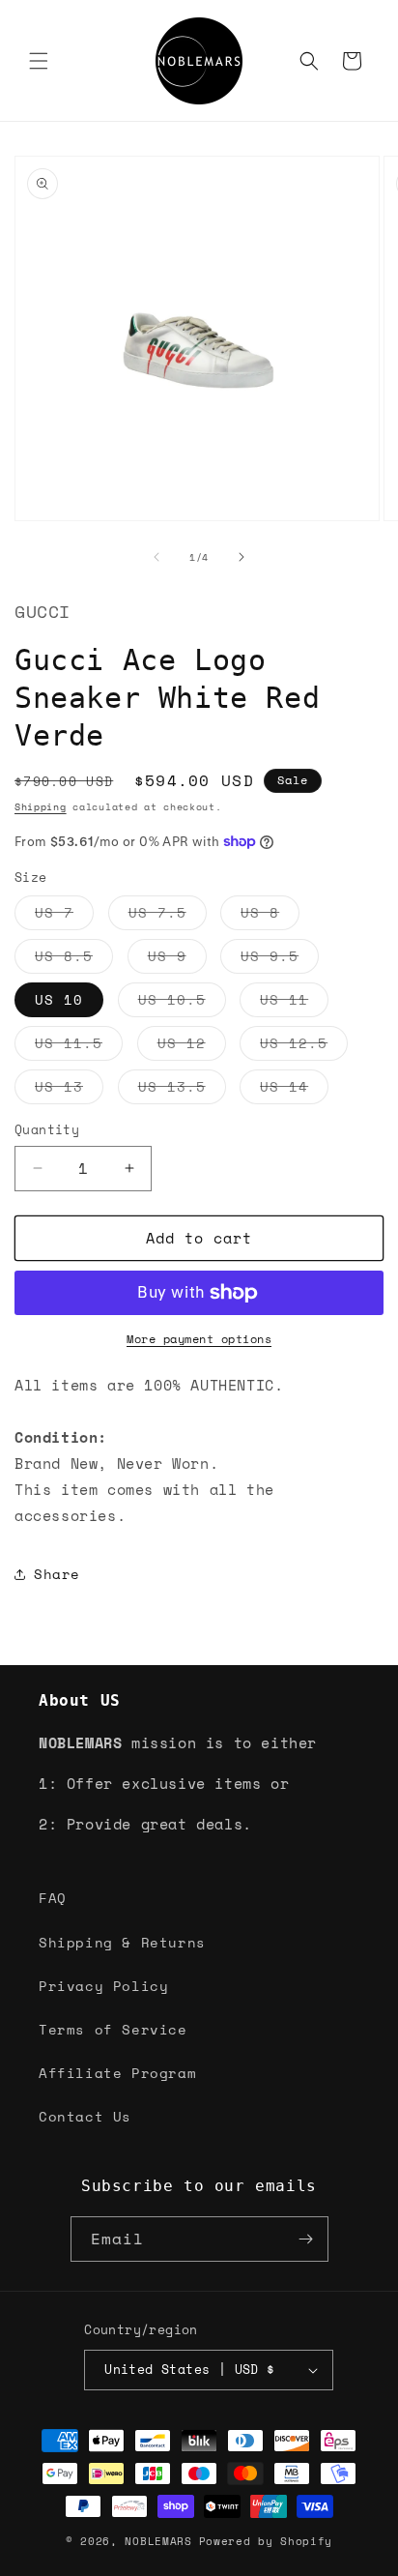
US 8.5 (74, 959)
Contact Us (85, 2116)
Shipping (41, 807)
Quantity (47, 1130)
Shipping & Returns (122, 1942)
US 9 (177, 959)
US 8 (270, 916)
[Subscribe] (306, 2239)
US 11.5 (79, 1046)
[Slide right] (242, 557)
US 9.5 (280, 959)
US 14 (294, 1090)
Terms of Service (113, 2029)
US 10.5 (182, 1003)
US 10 (59, 999)
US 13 (69, 1090)
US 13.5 (182, 1090)
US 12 (192, 1046)
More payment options (199, 1339)
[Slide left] (156, 557)
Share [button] (57, 1574)
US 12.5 (304, 1046)
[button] (39, 61)
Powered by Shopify (266, 2541)
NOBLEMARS (158, 2541)
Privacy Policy (103, 1986)
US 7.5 (168, 916)
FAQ (53, 1898)
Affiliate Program (117, 2073)
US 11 (294, 1003)
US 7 (64, 916)
